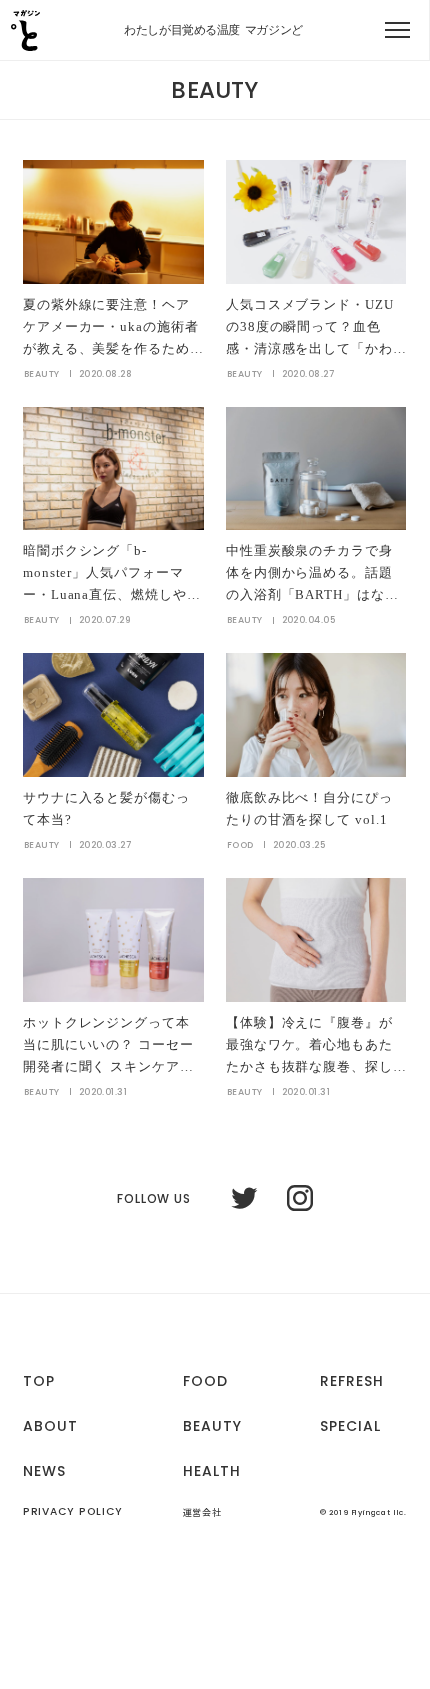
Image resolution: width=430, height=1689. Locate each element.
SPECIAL (350, 1426)
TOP (39, 1381)
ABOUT (50, 1426)
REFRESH (352, 1381)
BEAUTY (212, 1426)
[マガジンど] (25, 37)
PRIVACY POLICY (73, 1512)
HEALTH (212, 1471)
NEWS (44, 1471)
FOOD (205, 1381)
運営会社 (202, 1513)
